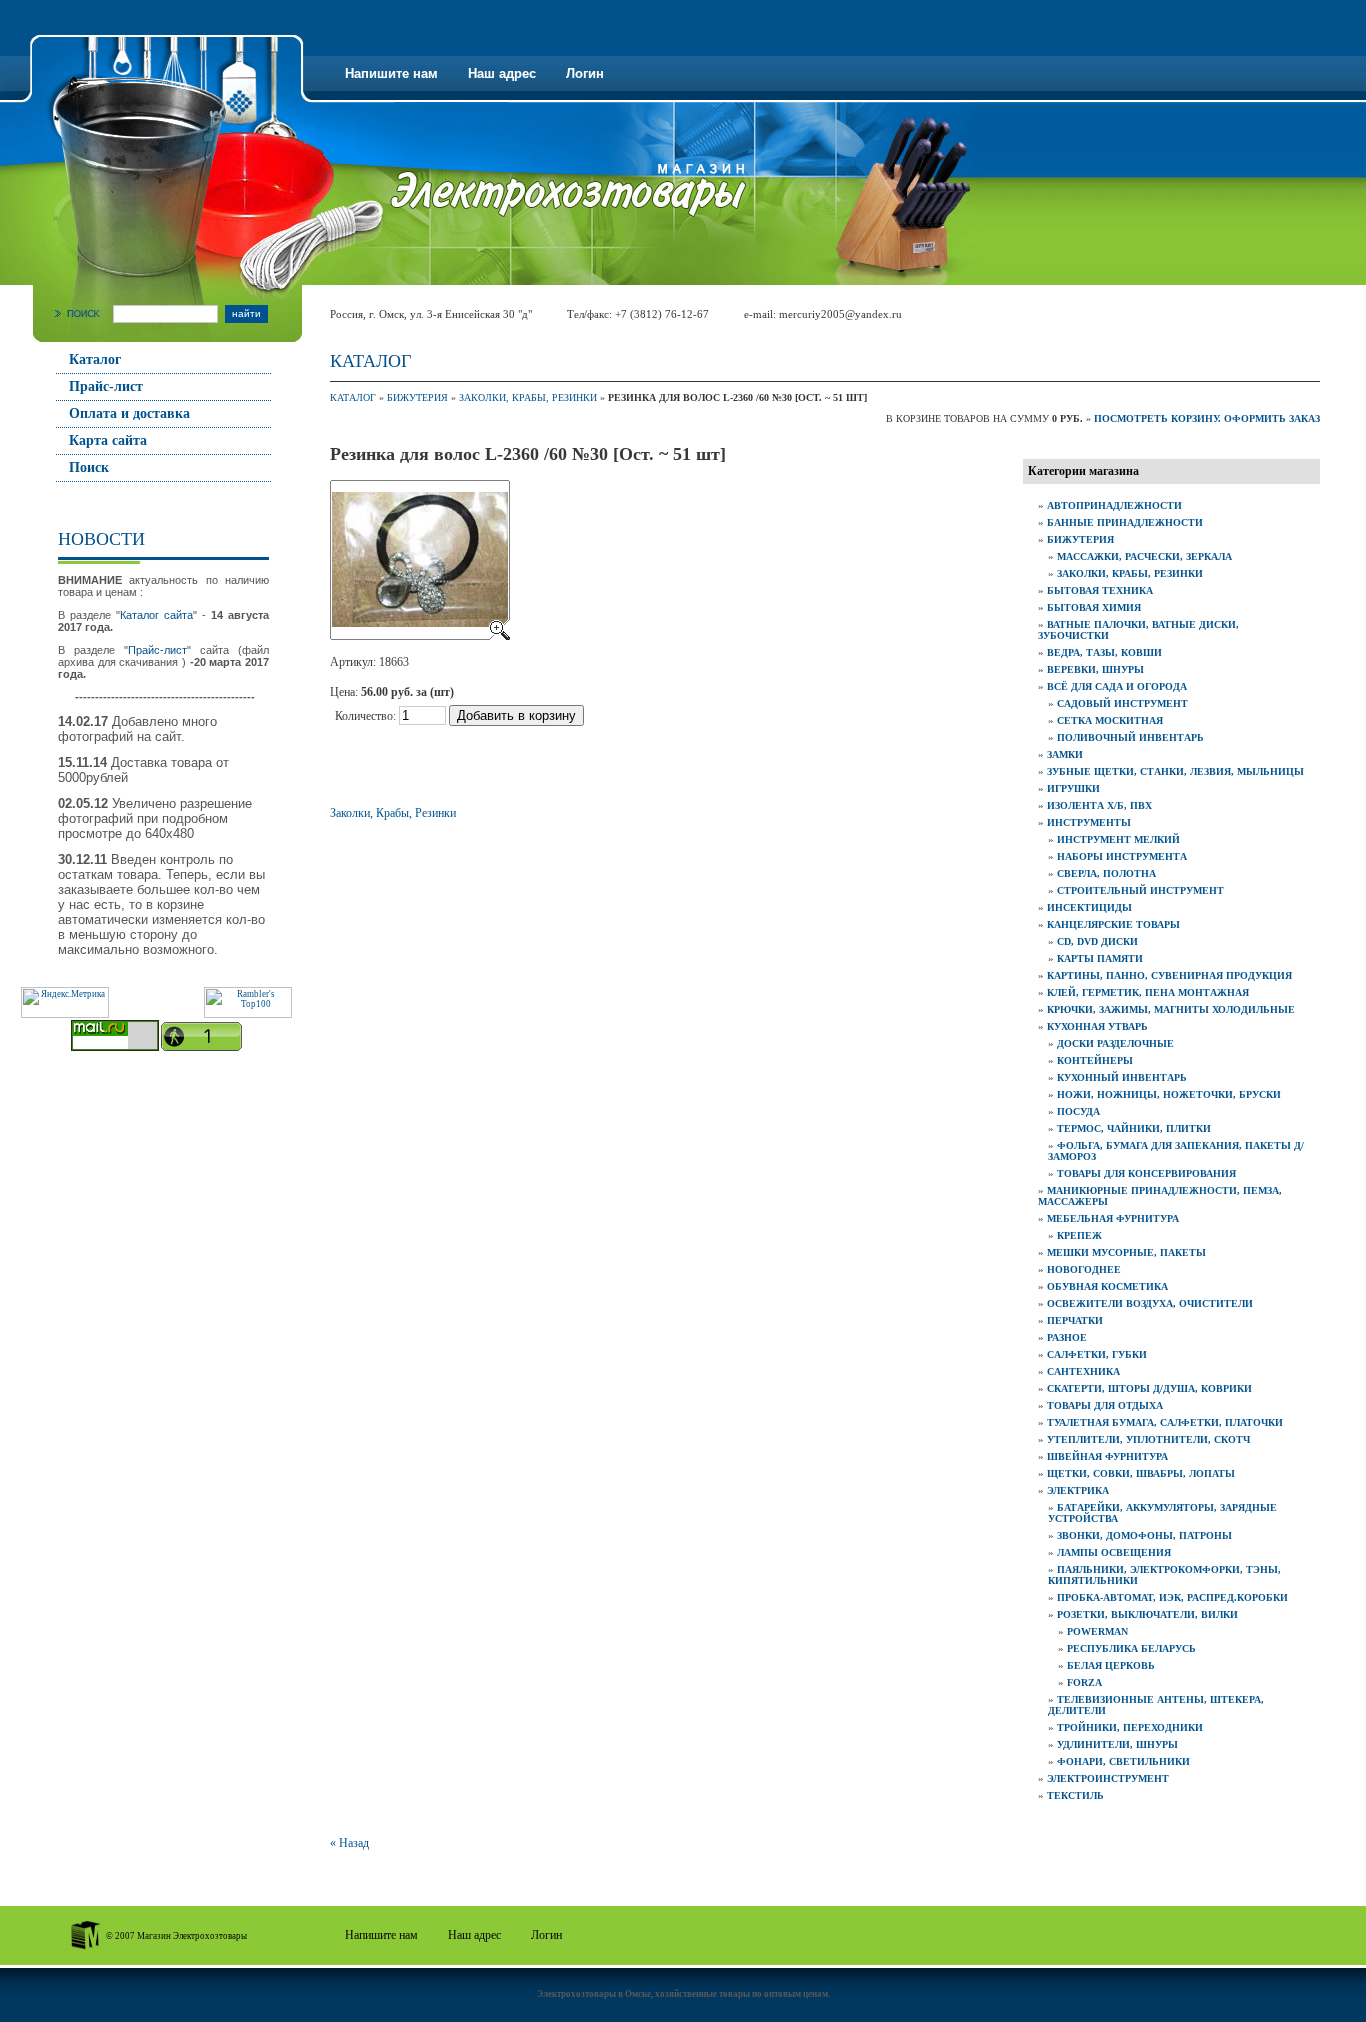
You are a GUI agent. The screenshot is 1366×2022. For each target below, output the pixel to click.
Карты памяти (1100, 958)
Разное (1067, 1337)
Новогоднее (1084, 1269)
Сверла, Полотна (1106, 873)
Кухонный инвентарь (1122, 1077)
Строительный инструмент (1140, 890)
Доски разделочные (1115, 1043)
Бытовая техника (1100, 590)
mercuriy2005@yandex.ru (840, 314)
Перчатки (1075, 1320)
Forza (1084, 1682)
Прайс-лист (106, 386)
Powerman (1097, 1631)
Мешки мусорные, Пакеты (1126, 1252)
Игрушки (1073, 788)
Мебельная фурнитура (1113, 1218)
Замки (1065, 754)
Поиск (89, 467)
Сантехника (1083, 1371)
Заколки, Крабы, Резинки (528, 397)
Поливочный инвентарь (1130, 737)
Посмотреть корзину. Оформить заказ (1207, 418)
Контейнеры (1095, 1060)
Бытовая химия (1094, 607)
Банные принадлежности (1125, 522)
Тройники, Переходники (1130, 1727)
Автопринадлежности (1114, 505)
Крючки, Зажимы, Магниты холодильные (1171, 1009)
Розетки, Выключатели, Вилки (1147, 1614)
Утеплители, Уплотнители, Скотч (1148, 1439)
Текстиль (1075, 1795)
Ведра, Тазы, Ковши (1104, 652)
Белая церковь (1111, 1665)
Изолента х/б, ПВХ (1099, 805)
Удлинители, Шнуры (1117, 1744)
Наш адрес (502, 73)
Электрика (1078, 1490)
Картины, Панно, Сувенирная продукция (1169, 975)
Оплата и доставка (129, 413)
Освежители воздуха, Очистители (1150, 1303)
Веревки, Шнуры (1095, 669)
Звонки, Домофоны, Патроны (1144, 1535)
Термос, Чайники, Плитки (1134, 1128)
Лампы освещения (1114, 1552)
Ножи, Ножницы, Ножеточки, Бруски (1169, 1094)
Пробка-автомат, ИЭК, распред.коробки (1172, 1597)
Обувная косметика (1107, 1286)
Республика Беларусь (1131, 1648)
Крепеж (1079, 1235)
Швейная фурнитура (1107, 1456)
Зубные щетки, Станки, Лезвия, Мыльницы (1175, 771)
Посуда (1078, 1111)
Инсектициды (1089, 907)
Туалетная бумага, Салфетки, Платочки (1165, 1422)
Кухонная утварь (1097, 1026)
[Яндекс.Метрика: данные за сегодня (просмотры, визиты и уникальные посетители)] (65, 1002)
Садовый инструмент (1122, 703)
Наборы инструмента (1122, 856)
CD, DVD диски (1097, 941)
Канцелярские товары (1113, 924)
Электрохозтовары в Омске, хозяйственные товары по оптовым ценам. (683, 1994)
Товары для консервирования (1146, 1173)
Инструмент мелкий (1118, 839)
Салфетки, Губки (1097, 1354)
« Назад (349, 1843)
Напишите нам (391, 73)
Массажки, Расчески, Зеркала (1144, 556)
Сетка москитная (1110, 720)
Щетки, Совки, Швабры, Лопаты (1141, 1473)
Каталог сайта (156, 615)
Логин (585, 73)
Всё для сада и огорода (1117, 686)
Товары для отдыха (1105, 1405)
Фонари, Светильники (1123, 1761)
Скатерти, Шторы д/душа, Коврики (1149, 1388)
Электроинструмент (1108, 1778)
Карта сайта (108, 440)
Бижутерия (417, 397)
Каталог (95, 359)
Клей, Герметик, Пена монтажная (1148, 992)
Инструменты (1089, 822)
